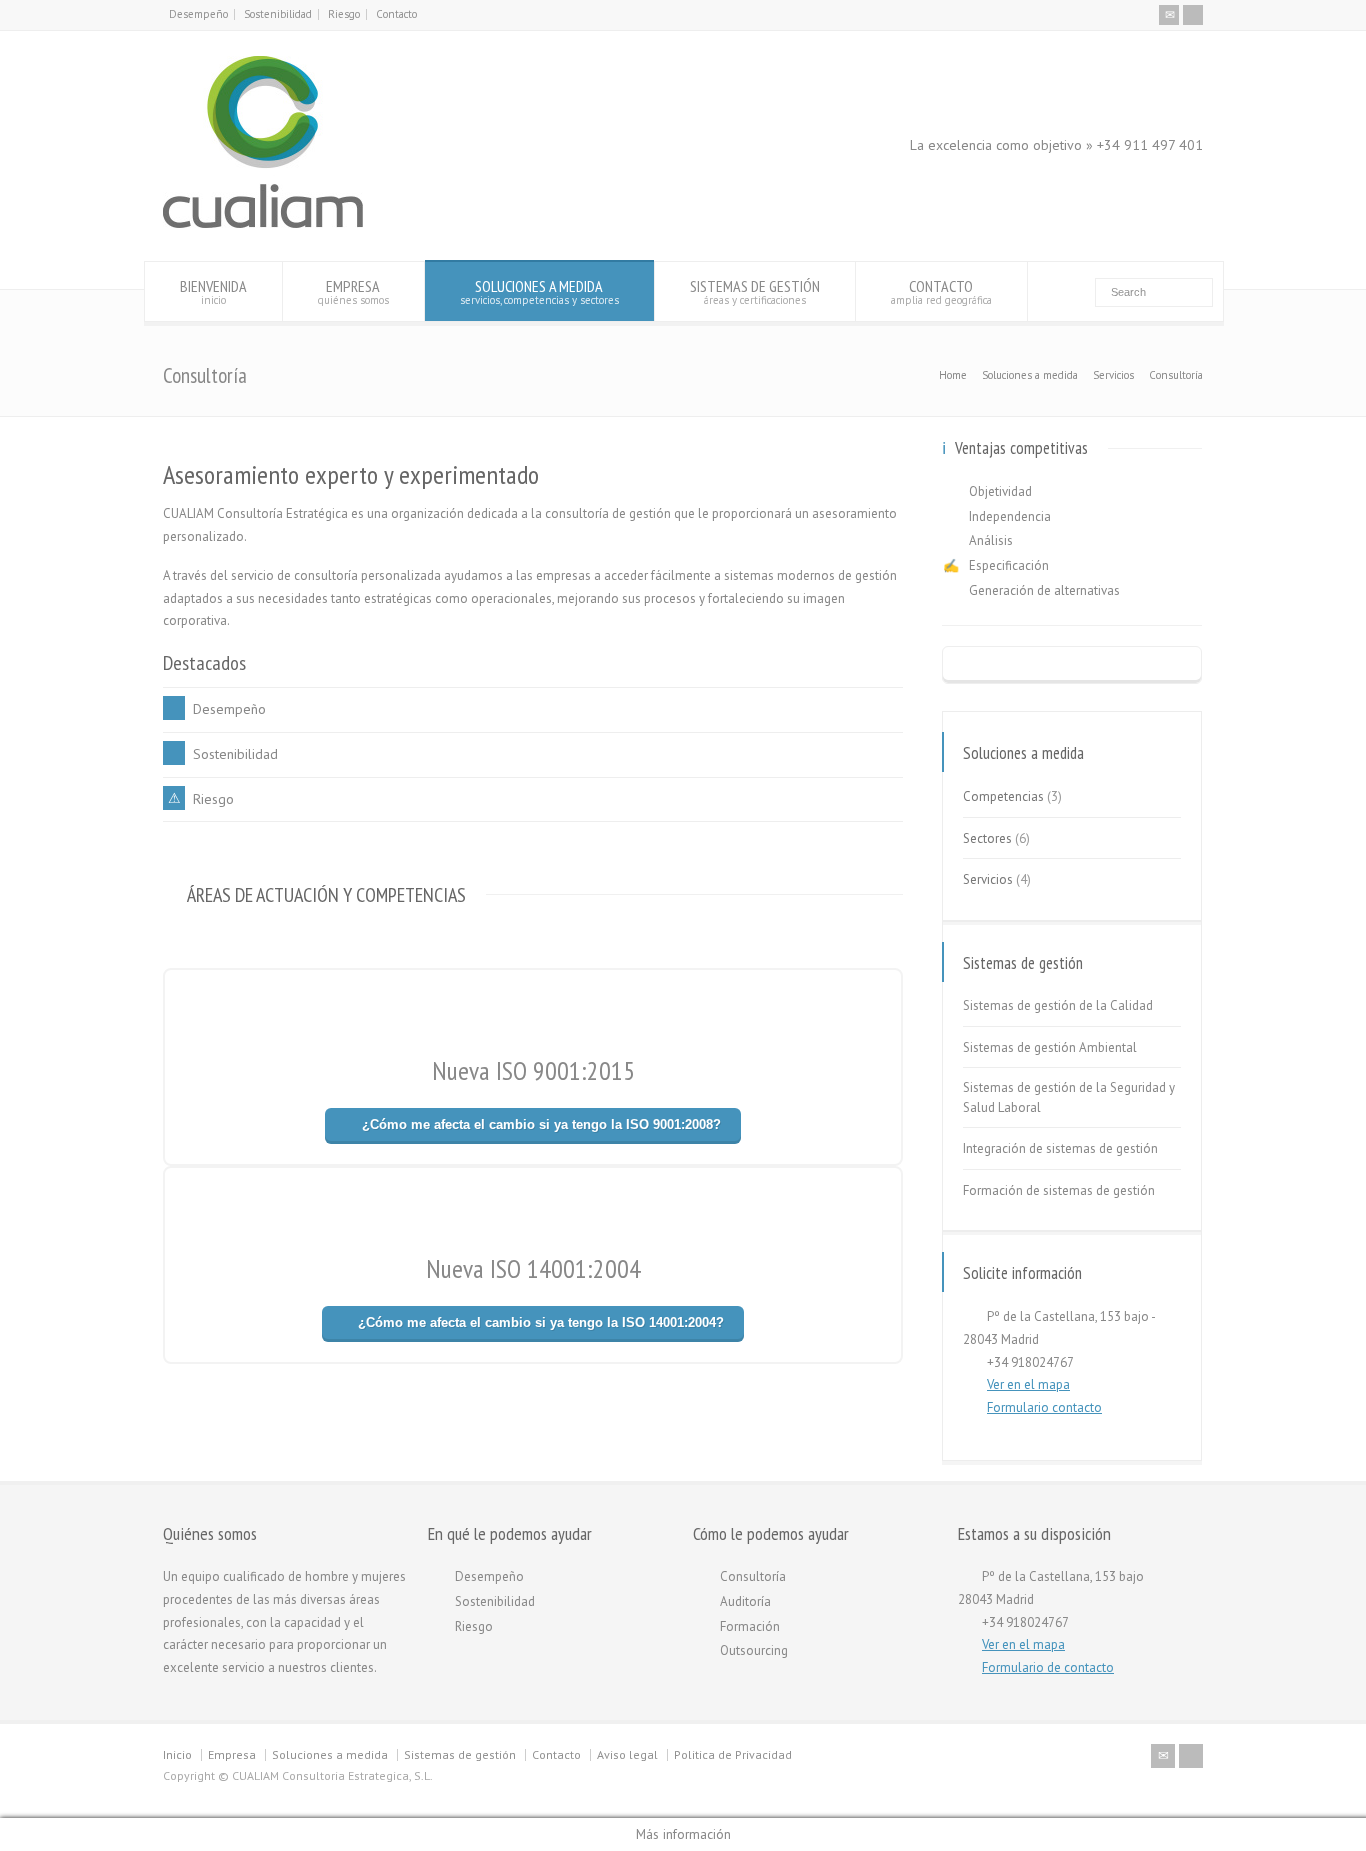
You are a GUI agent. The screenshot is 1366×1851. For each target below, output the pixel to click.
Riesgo (344, 14)
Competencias (1003, 796)
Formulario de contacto (1048, 1667)
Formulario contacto (1044, 1407)
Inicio (177, 1754)
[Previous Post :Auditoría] (1072, 665)
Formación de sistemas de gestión (1059, 1190)
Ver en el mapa (1028, 1384)
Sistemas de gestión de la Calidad (1058, 1005)
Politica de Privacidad (733, 1754)
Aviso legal (627, 1754)
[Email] (1169, 15)
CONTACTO (941, 291)
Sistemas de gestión (460, 1754)
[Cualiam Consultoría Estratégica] (263, 223)
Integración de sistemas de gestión (1060, 1148)
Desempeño (198, 14)
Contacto (396, 14)
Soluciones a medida (330, 1754)
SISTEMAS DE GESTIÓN (755, 291)
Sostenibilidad (278, 14)
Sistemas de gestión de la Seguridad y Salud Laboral (1069, 1097)
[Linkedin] (1193, 15)
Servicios (988, 879)
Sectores (987, 838)
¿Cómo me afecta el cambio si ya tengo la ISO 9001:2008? (541, 1124)
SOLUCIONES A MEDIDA (539, 291)
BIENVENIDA (213, 291)
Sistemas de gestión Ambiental (1050, 1047)
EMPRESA (353, 291)
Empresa (232, 1754)
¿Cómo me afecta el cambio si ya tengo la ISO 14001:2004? (541, 1322)
